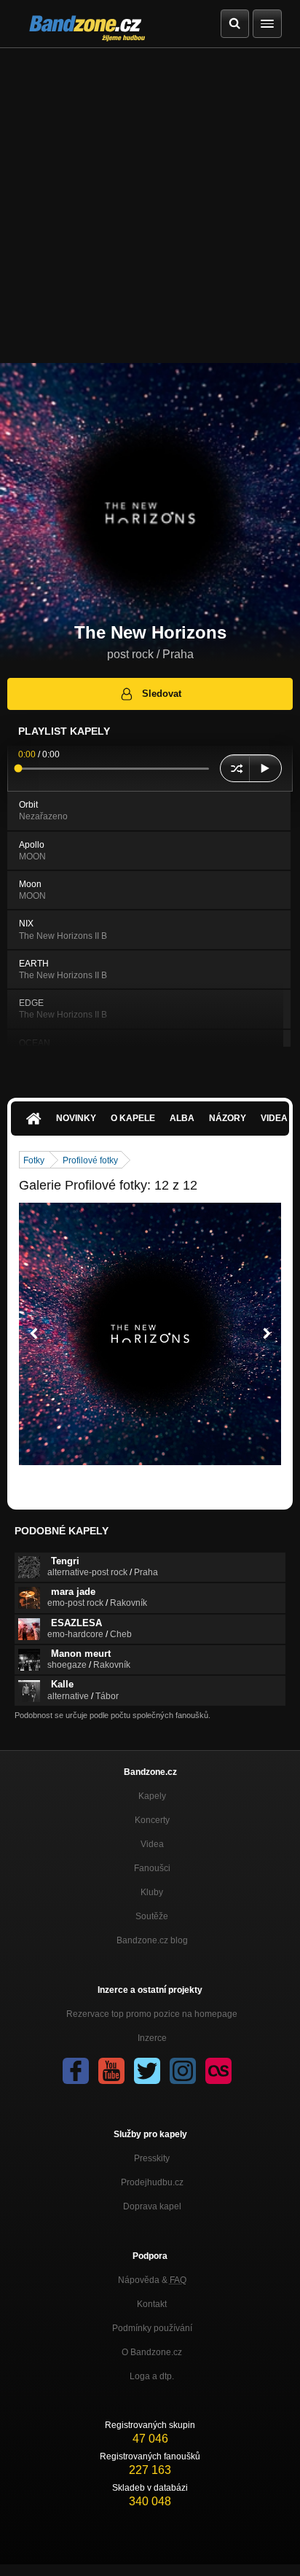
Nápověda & (152, 2280)
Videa (152, 1844)
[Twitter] (147, 2071)
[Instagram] (183, 2071)
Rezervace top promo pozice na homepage (152, 2014)
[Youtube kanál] (111, 2071)
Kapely (152, 1796)
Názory (228, 1118)
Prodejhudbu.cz (152, 2182)
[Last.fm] (218, 2071)
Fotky (34, 1160)
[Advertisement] (150, 206)
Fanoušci (152, 1868)
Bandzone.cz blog (152, 1940)
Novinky (76, 1118)
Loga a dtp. (152, 2376)
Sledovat (162, 694)
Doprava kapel (152, 2206)
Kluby (152, 1892)
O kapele (133, 1118)
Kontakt (152, 2304)
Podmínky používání (152, 2328)
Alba (182, 1118)
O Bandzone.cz (152, 2352)
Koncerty (152, 1820)
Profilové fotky (90, 1160)
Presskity (152, 2158)
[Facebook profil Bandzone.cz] (76, 2071)
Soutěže (152, 1916)
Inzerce (152, 2038)
